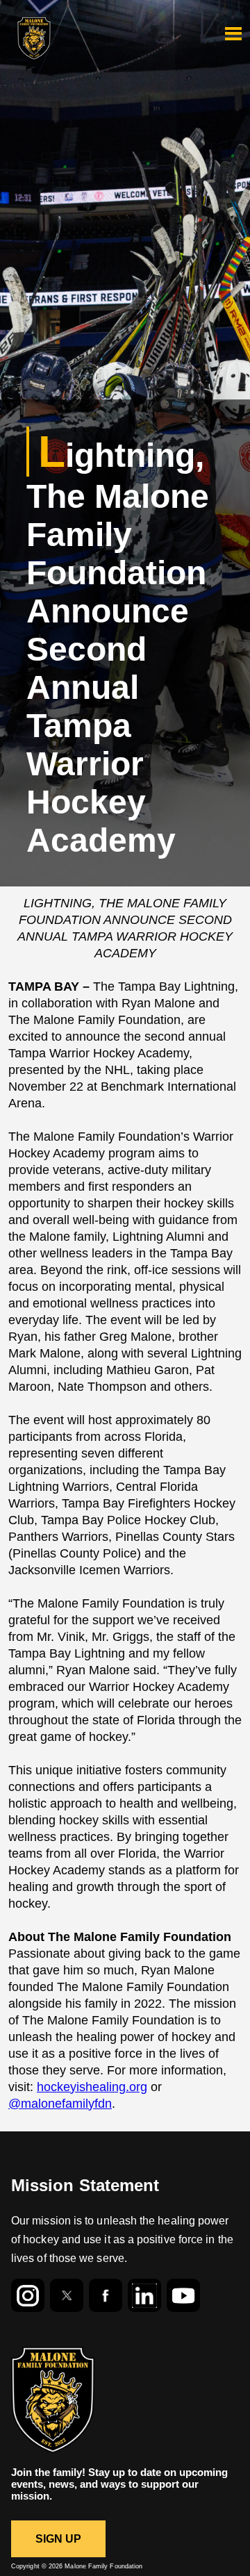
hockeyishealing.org (92, 2087)
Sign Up (59, 2539)
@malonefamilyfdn (60, 2104)
